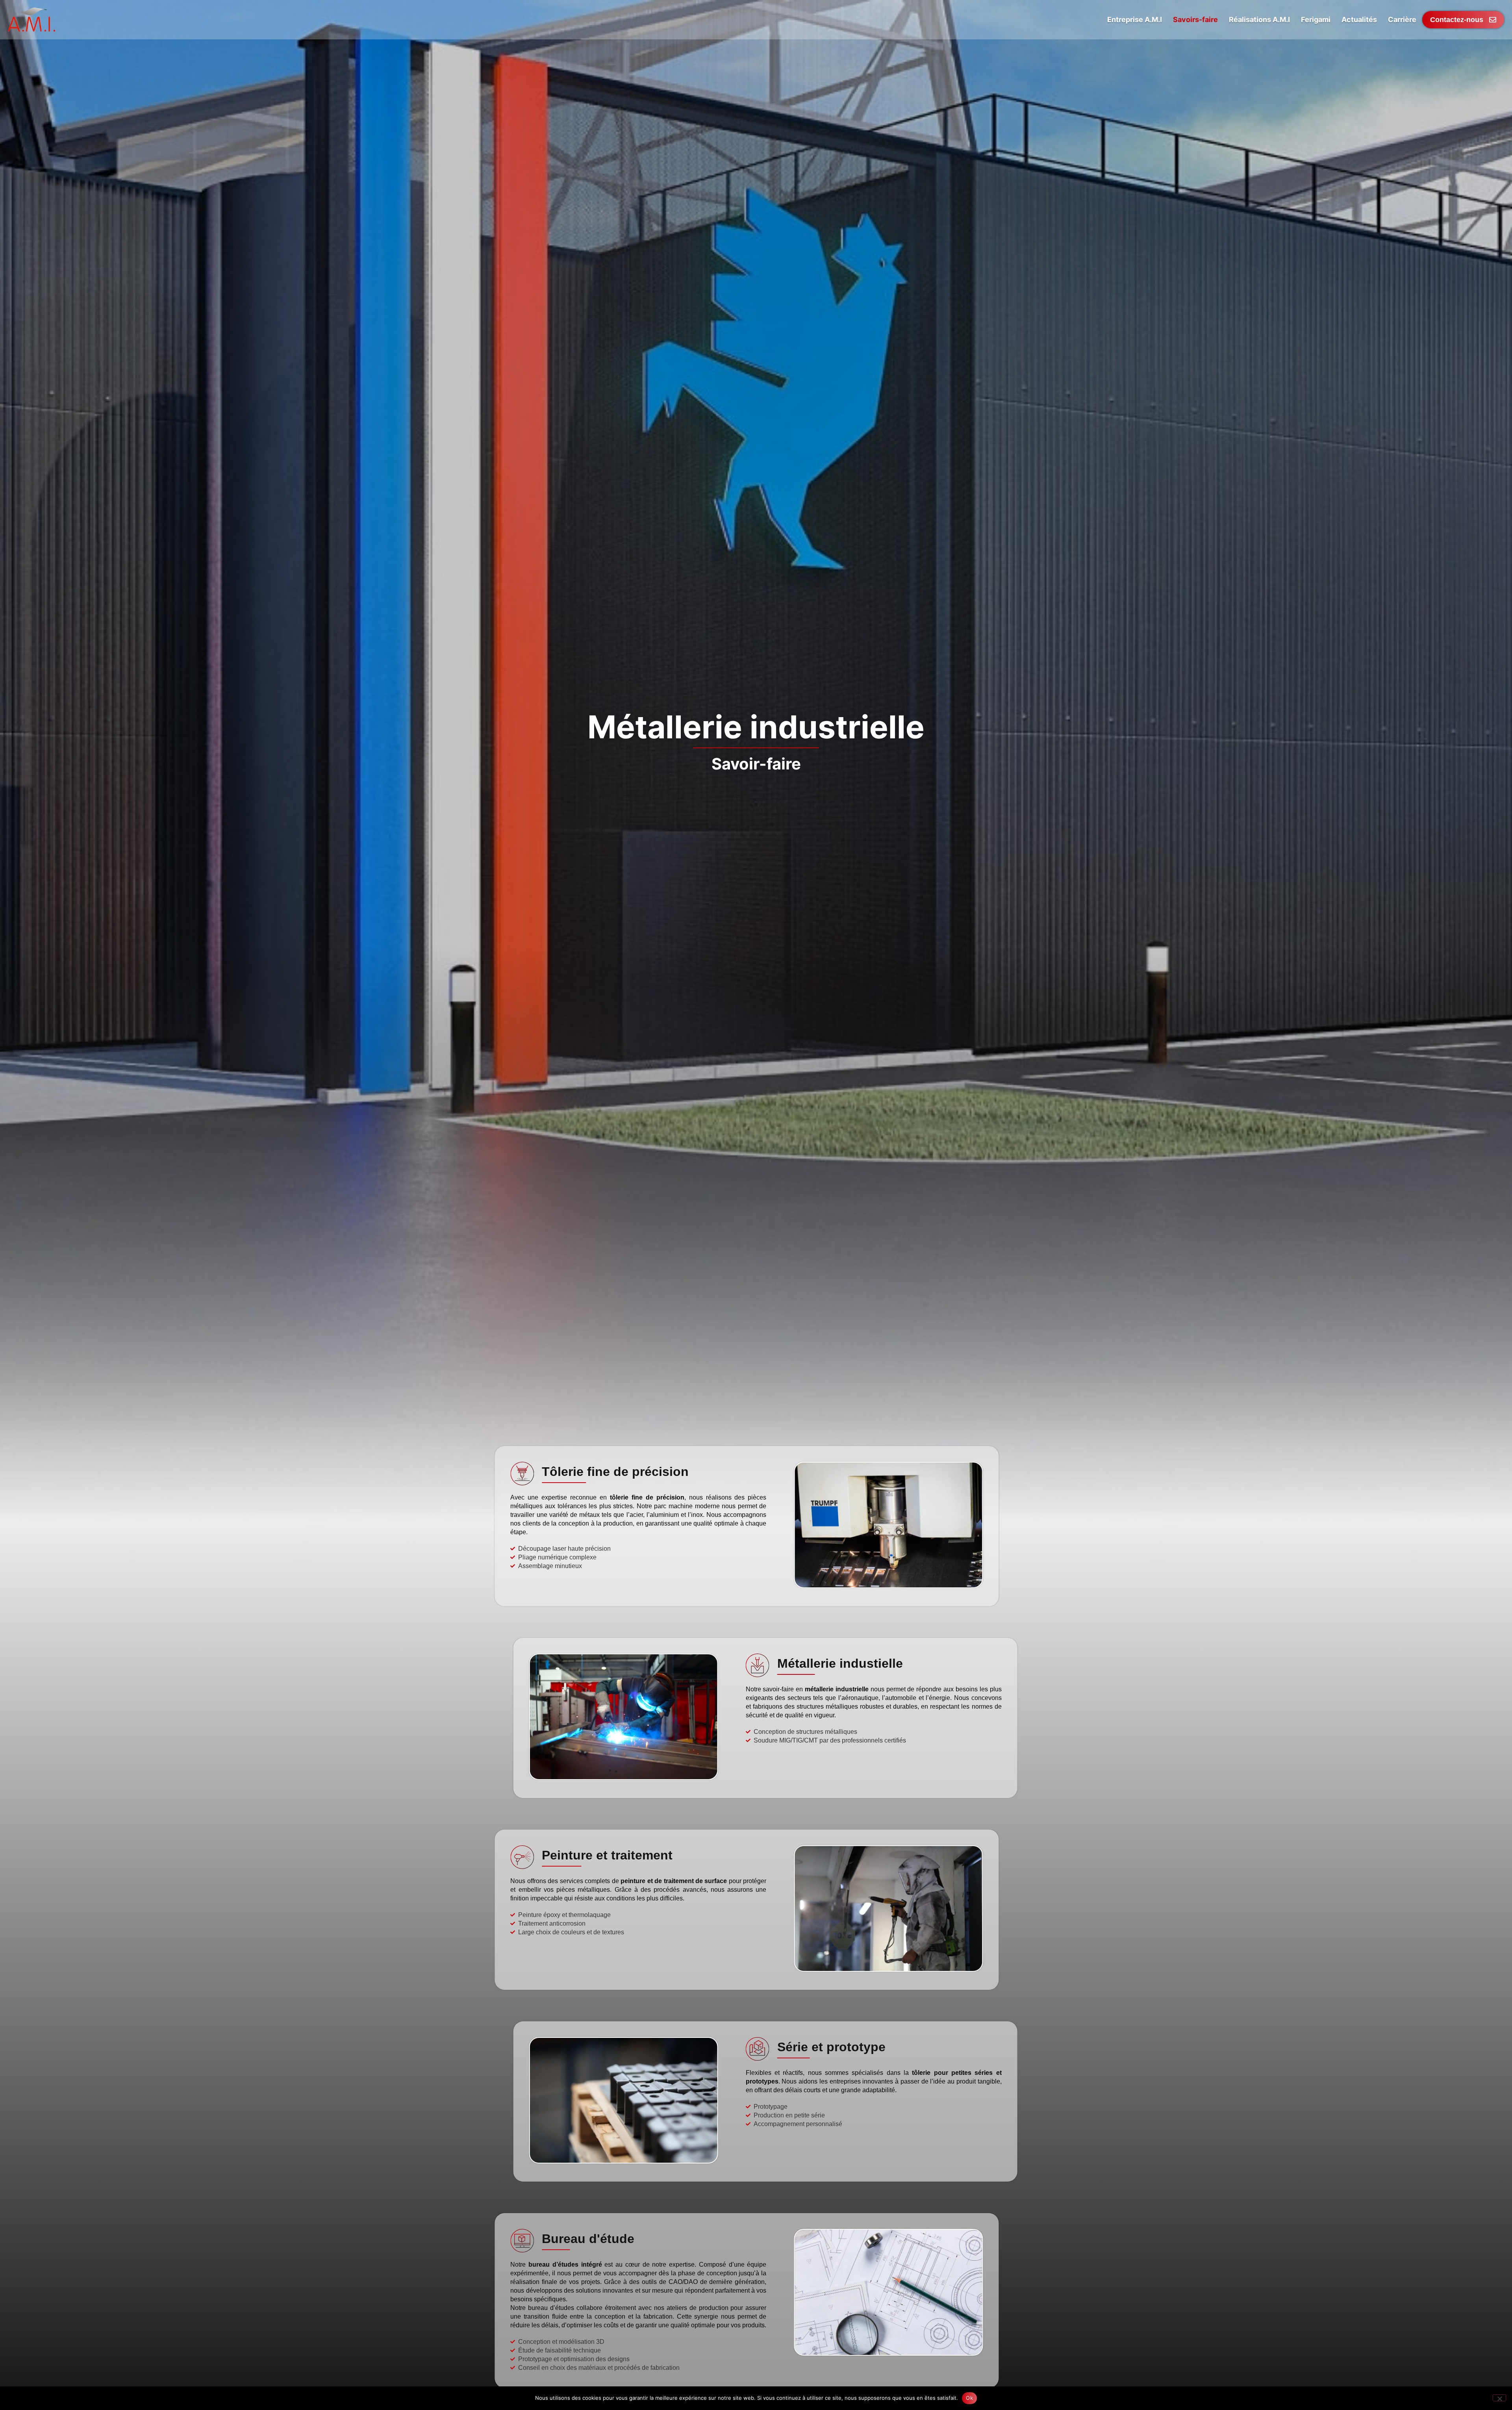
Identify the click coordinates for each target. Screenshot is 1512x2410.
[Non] (1499, 2398)
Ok (969, 2398)
